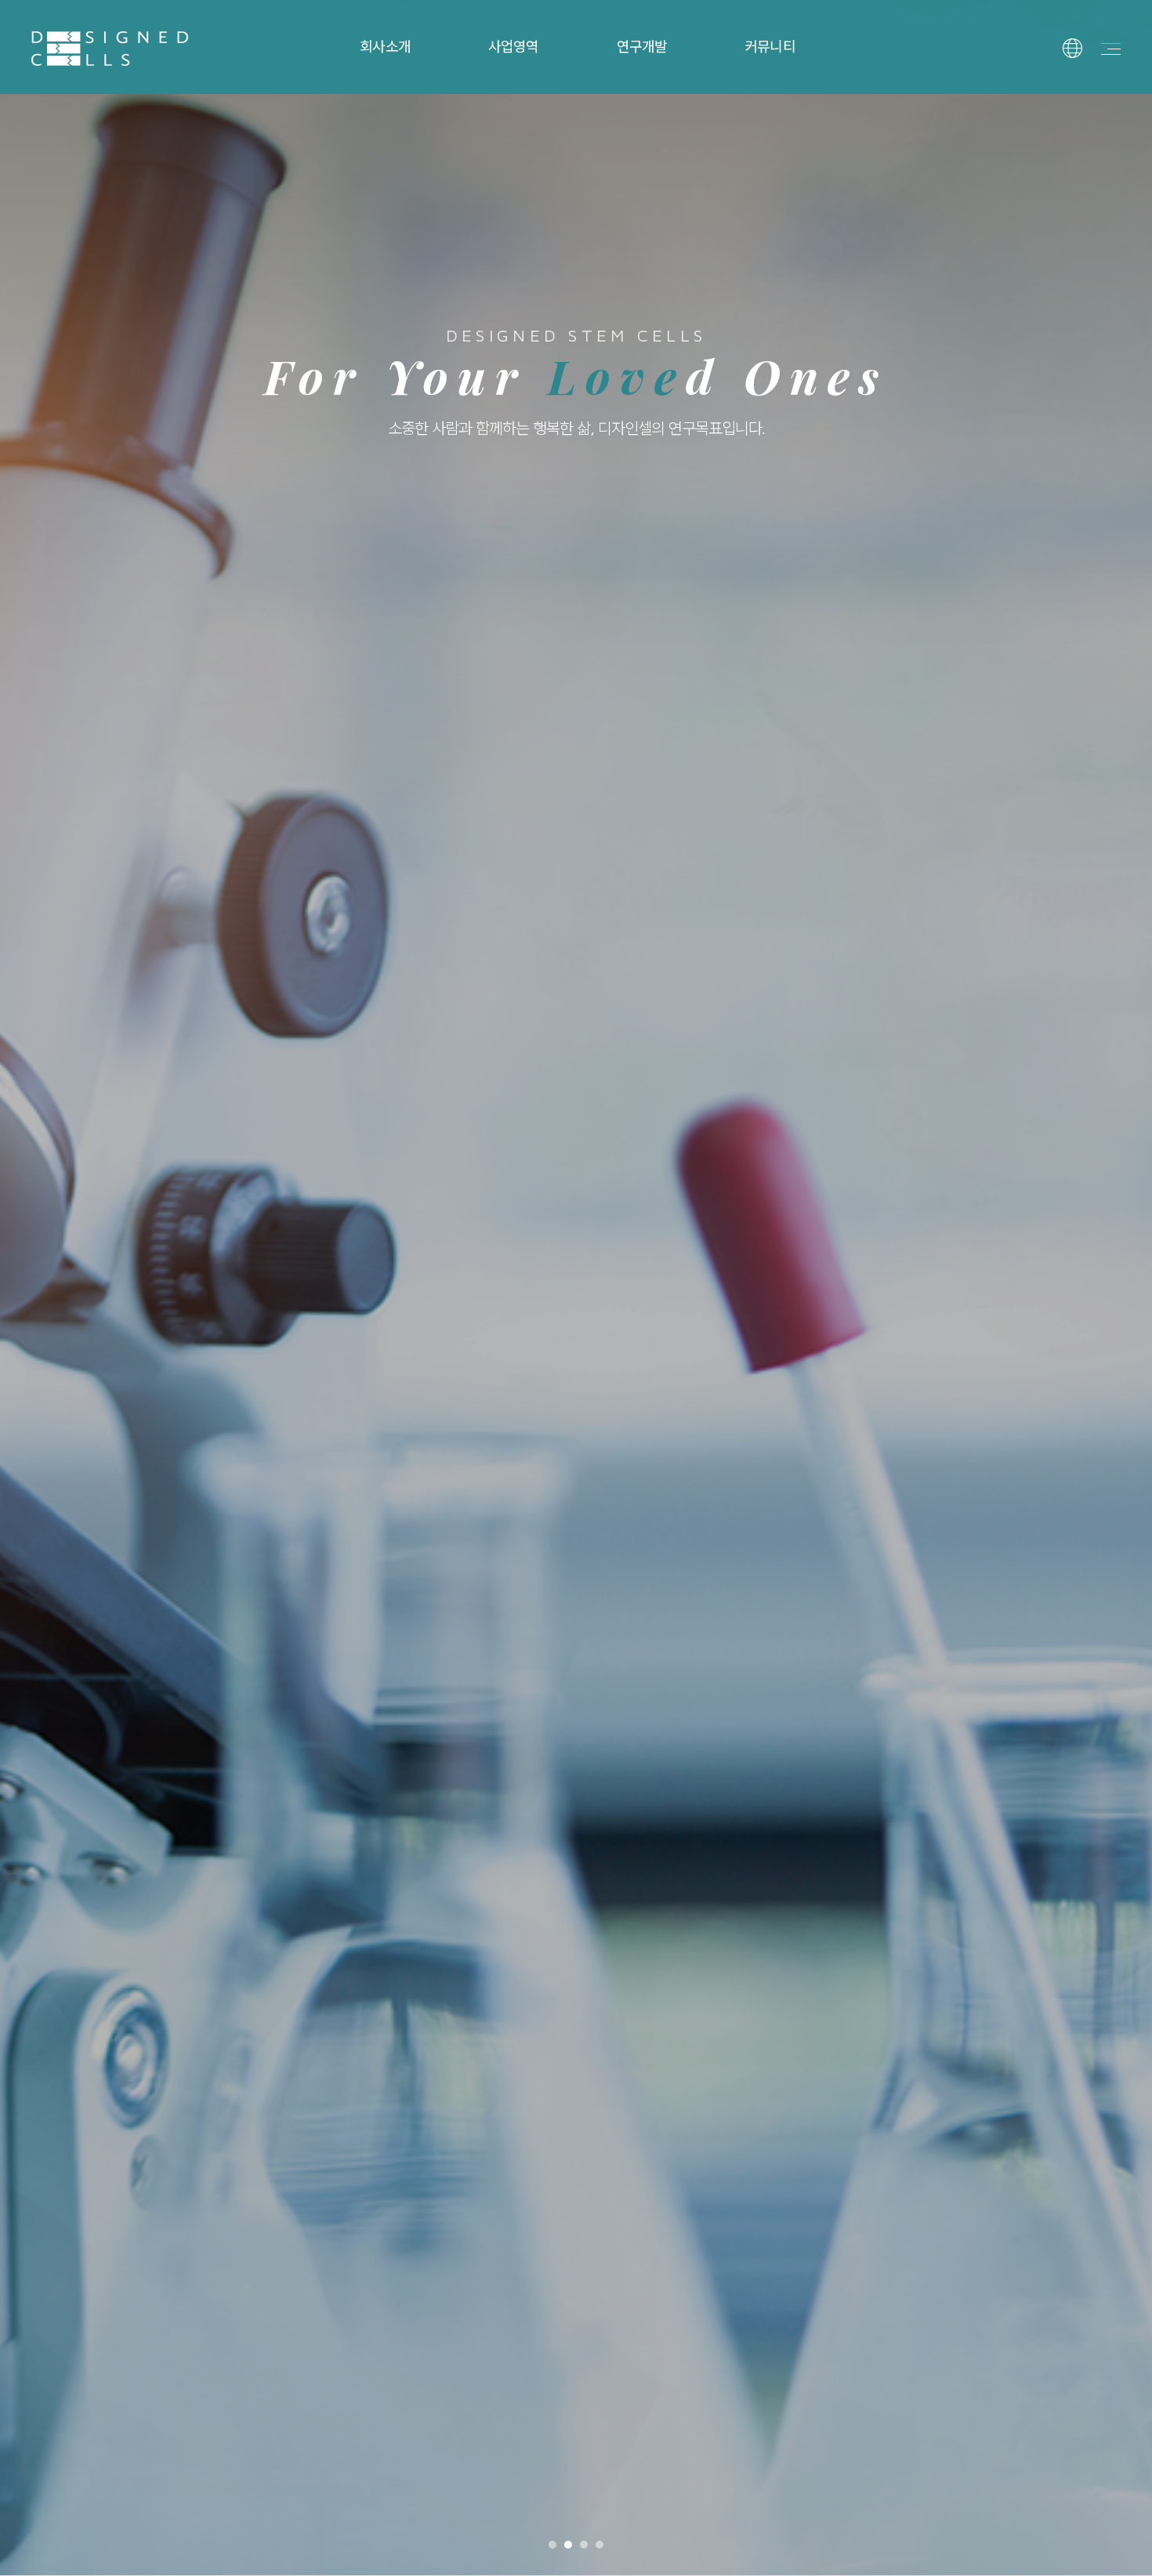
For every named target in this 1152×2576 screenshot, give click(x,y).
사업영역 (513, 47)
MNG (1083, 148)
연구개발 (642, 47)
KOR (1082, 85)
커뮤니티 (770, 47)
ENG (1082, 117)
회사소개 (385, 47)
